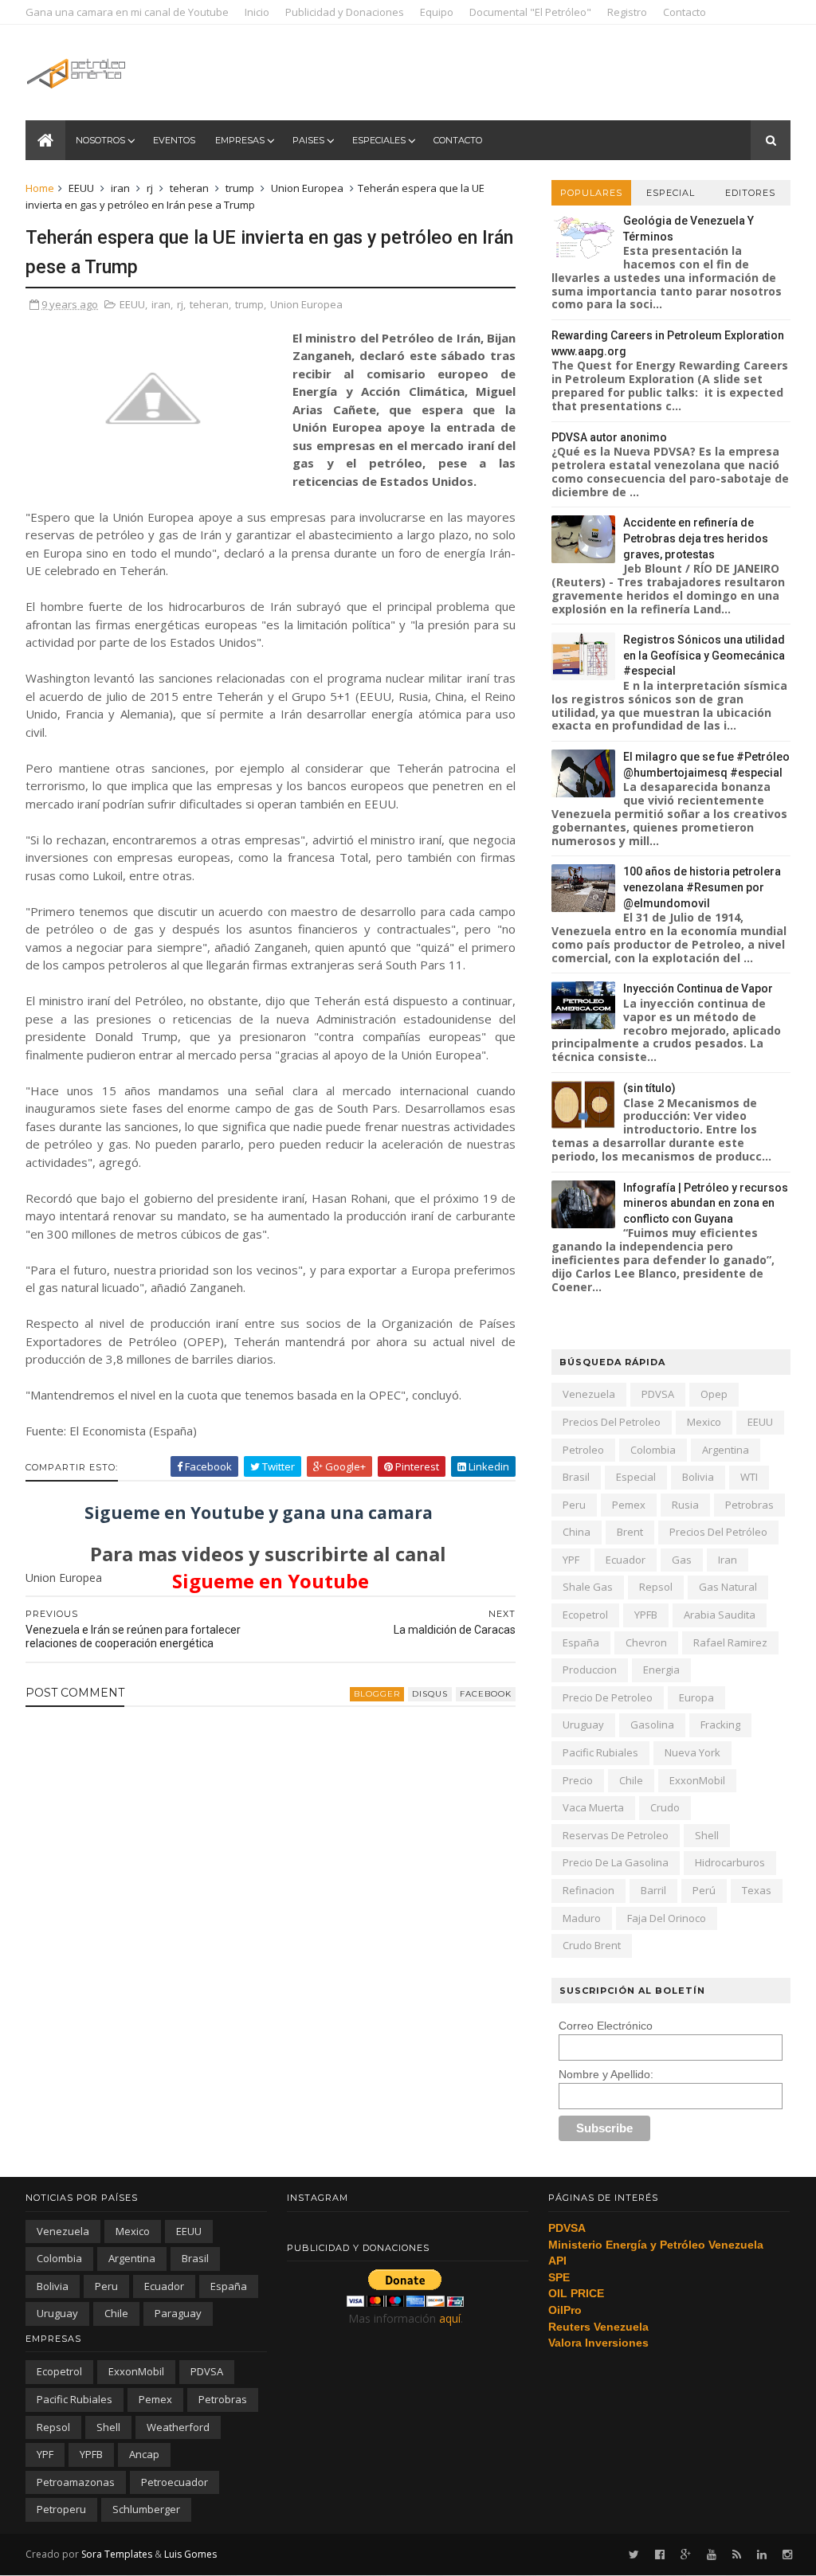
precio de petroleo (608, 1697)
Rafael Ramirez (730, 1642)
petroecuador (175, 2482)
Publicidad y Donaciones (345, 12)
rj (150, 188)
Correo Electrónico (606, 2026)
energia (661, 1670)
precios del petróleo (718, 1532)
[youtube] (712, 2555)
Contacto (685, 12)
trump (240, 188)
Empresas (240, 140)
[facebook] (660, 2555)
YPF (571, 1560)
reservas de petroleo (616, 1835)
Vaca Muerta (593, 1807)
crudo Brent (592, 1945)
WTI (749, 1477)
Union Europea (307, 188)
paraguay (178, 2313)
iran (120, 188)
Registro (627, 12)
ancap (144, 2454)
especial (636, 1477)
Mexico (704, 1422)
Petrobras (749, 1505)
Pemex (629, 1505)
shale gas (588, 1587)
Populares (591, 193)
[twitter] (634, 2555)
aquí (450, 2318)
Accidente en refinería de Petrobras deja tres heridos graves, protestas (696, 538)
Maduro (582, 1918)
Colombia (653, 1450)
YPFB (646, 1615)
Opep (714, 1394)
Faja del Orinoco (667, 1918)
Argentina (726, 1450)
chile (631, 1780)
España (581, 1642)
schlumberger (146, 2509)
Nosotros (100, 140)
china (577, 1532)
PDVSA (658, 1394)
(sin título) (649, 1088)
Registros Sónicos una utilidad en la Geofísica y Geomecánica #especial (704, 655)
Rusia (685, 1505)
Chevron (646, 1642)
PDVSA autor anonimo (609, 437)
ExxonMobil (697, 1780)
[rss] (737, 2555)
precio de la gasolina (616, 1862)
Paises (308, 140)
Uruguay (583, 1725)
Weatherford (178, 2427)
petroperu (61, 2509)
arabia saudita (720, 1615)
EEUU (81, 188)
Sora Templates (117, 2554)
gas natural (728, 1587)
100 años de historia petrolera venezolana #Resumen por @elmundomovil (702, 887)
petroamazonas (76, 2482)
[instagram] (787, 2555)
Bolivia (698, 1477)
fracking (720, 1725)
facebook (486, 1694)
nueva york (692, 1752)
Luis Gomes (190, 2554)
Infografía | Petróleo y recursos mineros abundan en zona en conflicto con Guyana (706, 1203)
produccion (590, 1670)
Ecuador (626, 1560)
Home (40, 188)
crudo (665, 1807)
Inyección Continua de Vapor (698, 989)
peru (574, 1505)
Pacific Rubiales (600, 1752)
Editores (750, 193)
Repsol (656, 1587)
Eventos (174, 140)
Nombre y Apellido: (606, 2074)
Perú (704, 1890)
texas (757, 1890)
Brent (630, 1532)
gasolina (652, 1725)
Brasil (576, 1477)
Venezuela (589, 1394)
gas (682, 1560)
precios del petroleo (612, 1422)
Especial (671, 193)
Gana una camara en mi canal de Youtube (127, 12)
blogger (377, 1694)
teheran (189, 188)
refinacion (588, 1890)
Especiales (379, 140)
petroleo (583, 1450)
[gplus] (686, 2555)
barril (653, 1890)
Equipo (437, 12)
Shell (707, 1835)
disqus (430, 1694)
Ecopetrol (585, 1615)
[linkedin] (762, 2555)
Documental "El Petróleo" (530, 12)
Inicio (257, 12)
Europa (696, 1697)
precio (578, 1780)
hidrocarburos (730, 1862)
